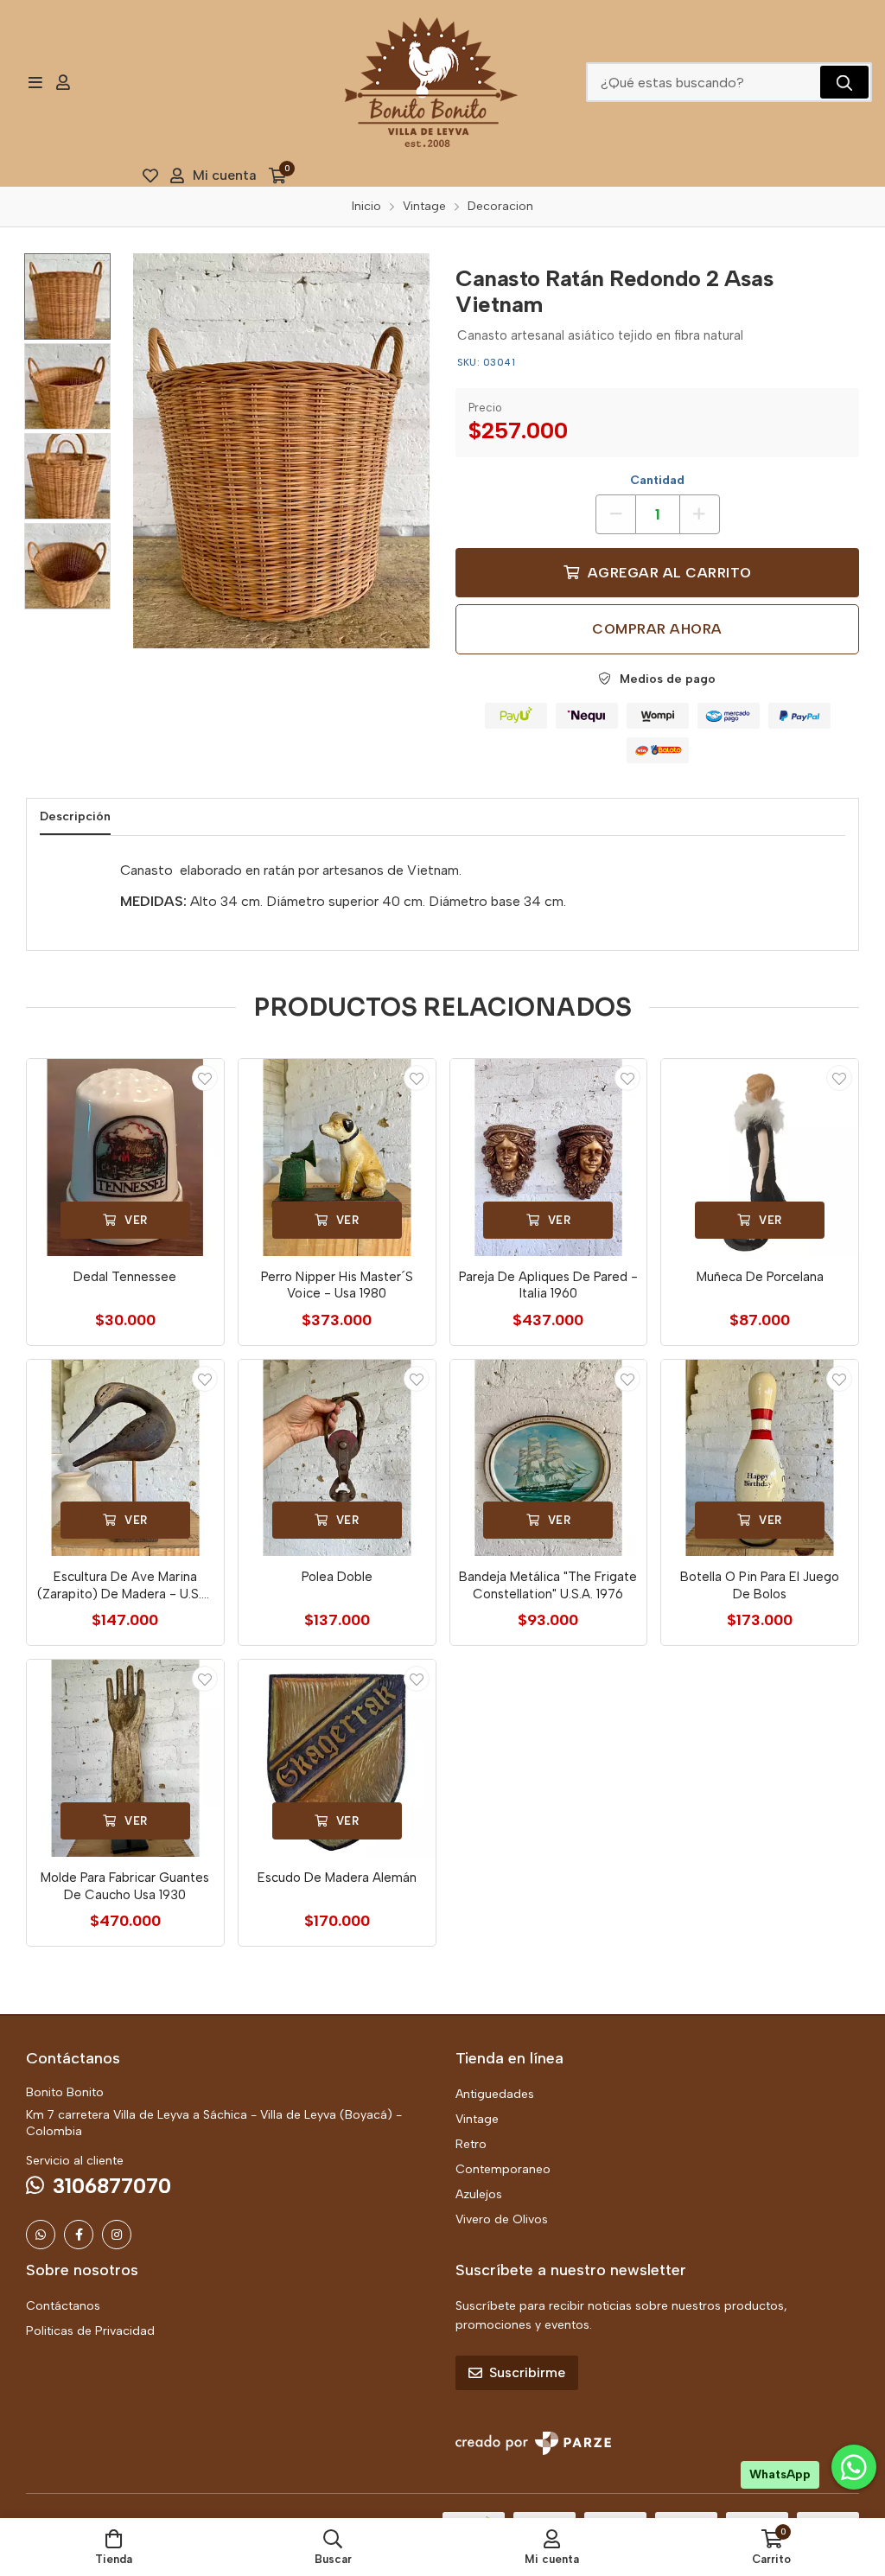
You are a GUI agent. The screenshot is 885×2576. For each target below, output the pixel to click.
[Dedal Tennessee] (125, 1157)
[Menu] (35, 82)
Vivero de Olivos (502, 2219)
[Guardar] (205, 1078)
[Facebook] (79, 2235)
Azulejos (479, 2194)
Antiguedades (495, 2094)
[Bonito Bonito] (431, 82)
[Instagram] (117, 2235)
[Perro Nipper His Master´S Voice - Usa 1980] (337, 1157)
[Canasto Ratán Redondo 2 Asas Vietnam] (281, 451)
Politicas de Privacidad (90, 2331)
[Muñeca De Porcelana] (760, 1157)
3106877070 (112, 2186)
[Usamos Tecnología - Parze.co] (533, 2443)
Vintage (477, 2119)
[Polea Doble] (337, 1458)
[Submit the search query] (844, 82)
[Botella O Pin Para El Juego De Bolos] (760, 1458)
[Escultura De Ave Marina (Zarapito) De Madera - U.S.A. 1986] (125, 1458)
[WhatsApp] (41, 2235)
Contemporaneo (503, 2169)
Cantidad (657, 480)
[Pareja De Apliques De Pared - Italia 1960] (549, 1157)
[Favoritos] (150, 175)
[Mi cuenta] (63, 82)
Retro (471, 2144)
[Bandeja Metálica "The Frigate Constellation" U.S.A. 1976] (549, 1458)
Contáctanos (63, 2306)
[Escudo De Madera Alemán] (337, 1758)
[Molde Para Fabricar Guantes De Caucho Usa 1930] (125, 1758)
